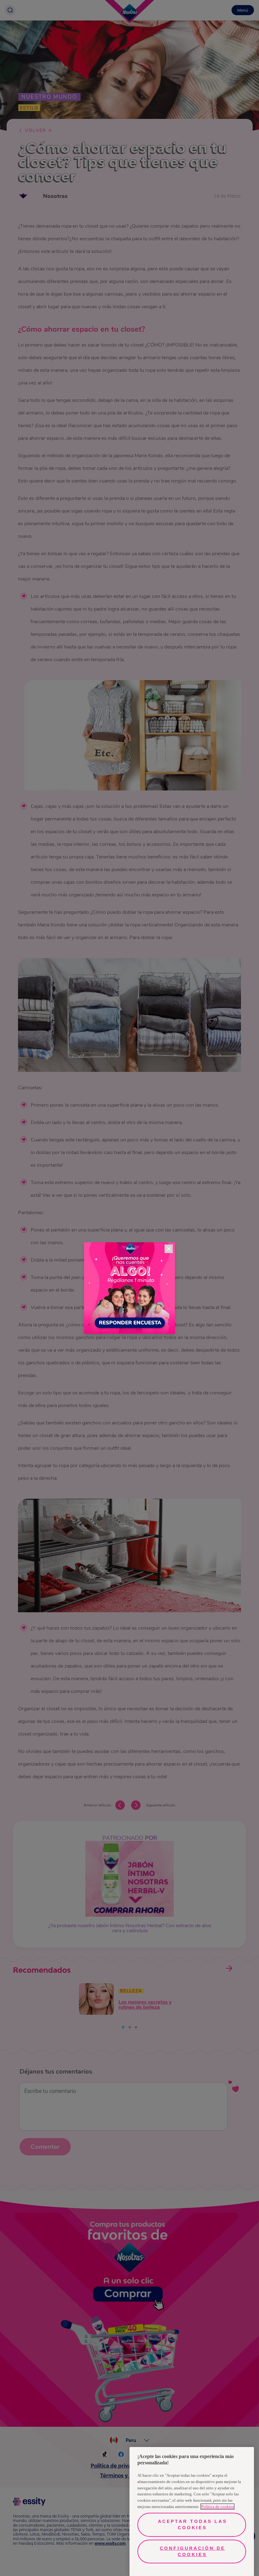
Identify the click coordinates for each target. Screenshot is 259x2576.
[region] (192, 2511)
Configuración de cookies (193, 2551)
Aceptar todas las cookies (193, 2524)
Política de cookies (217, 2507)
